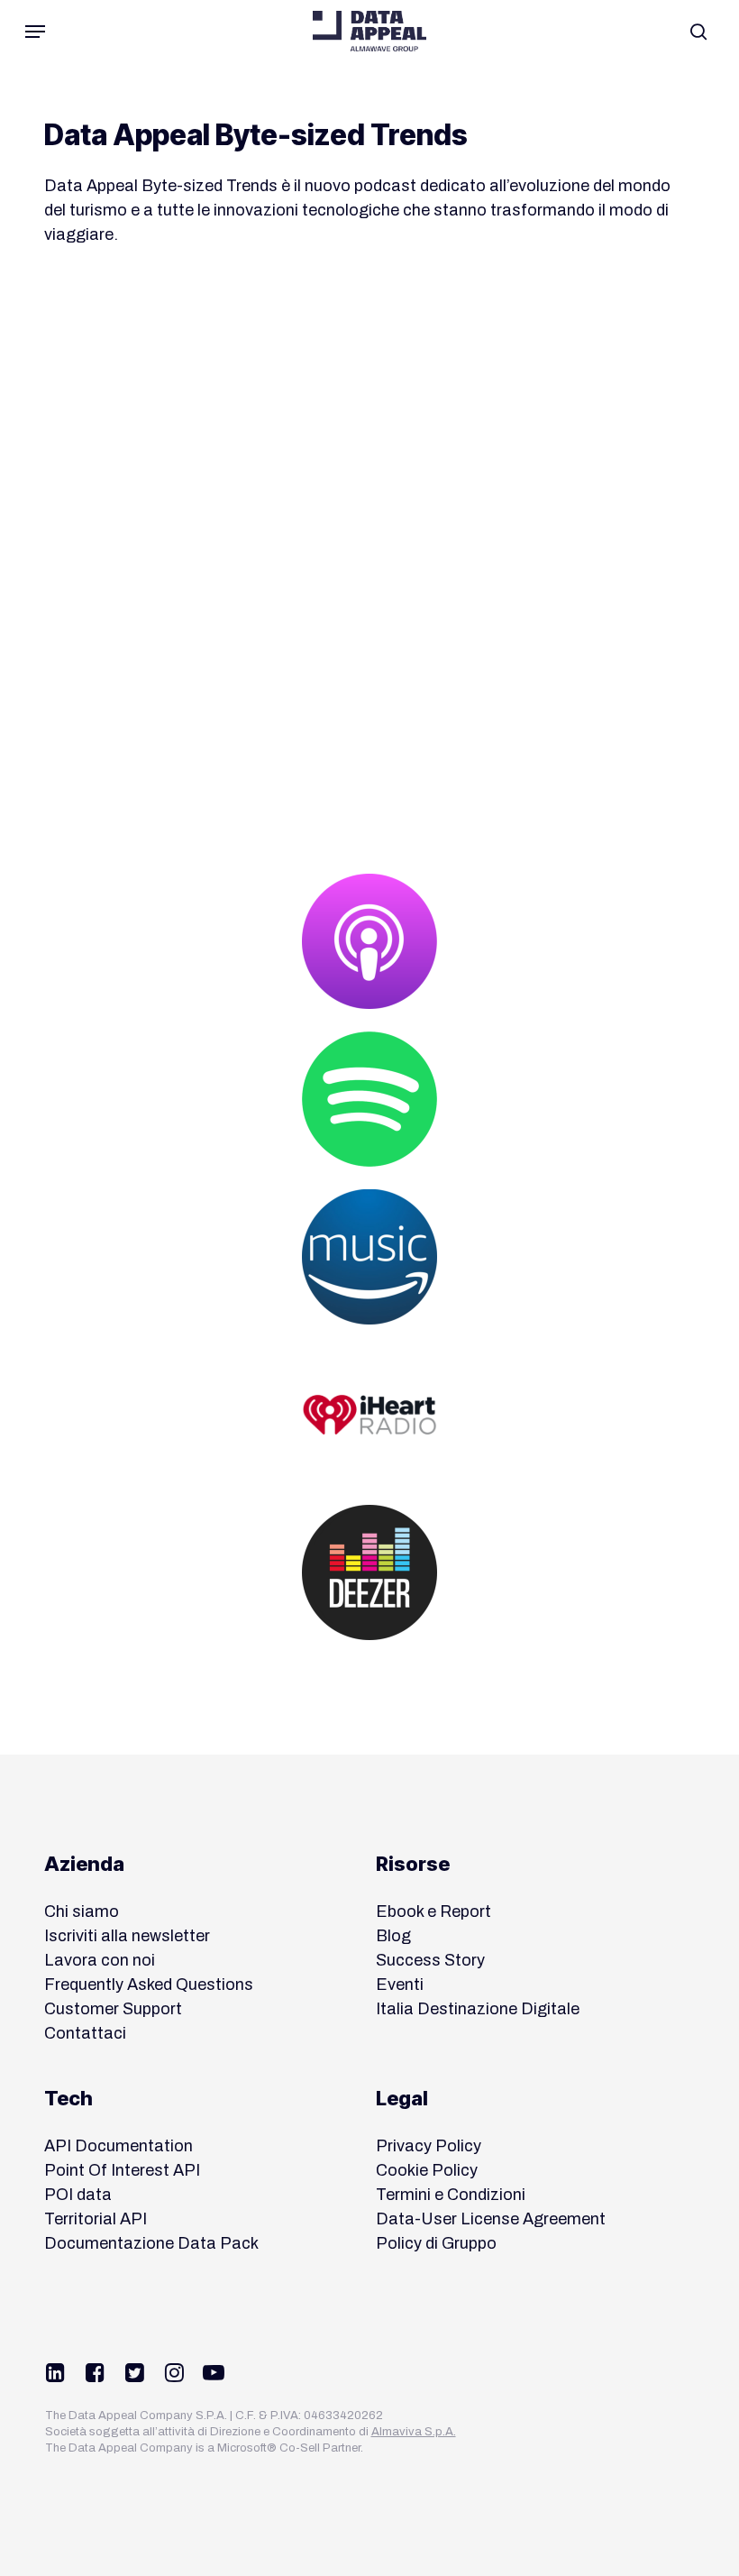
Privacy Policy (429, 2146)
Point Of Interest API (122, 2170)
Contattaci (85, 2033)
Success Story (430, 1960)
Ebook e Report (433, 1911)
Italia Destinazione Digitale (478, 2009)
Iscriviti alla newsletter (127, 1936)
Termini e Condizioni (451, 2195)
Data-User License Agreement (491, 2219)
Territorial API (96, 2219)
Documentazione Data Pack (151, 2243)
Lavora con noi (100, 1960)
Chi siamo (82, 1911)
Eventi (400, 1985)
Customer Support (113, 2009)
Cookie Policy (427, 2170)
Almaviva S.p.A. (414, 2432)
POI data (78, 2195)
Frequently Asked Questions (149, 1985)
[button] (35, 32)
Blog (393, 1936)
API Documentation (119, 2146)
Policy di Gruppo (436, 2243)
